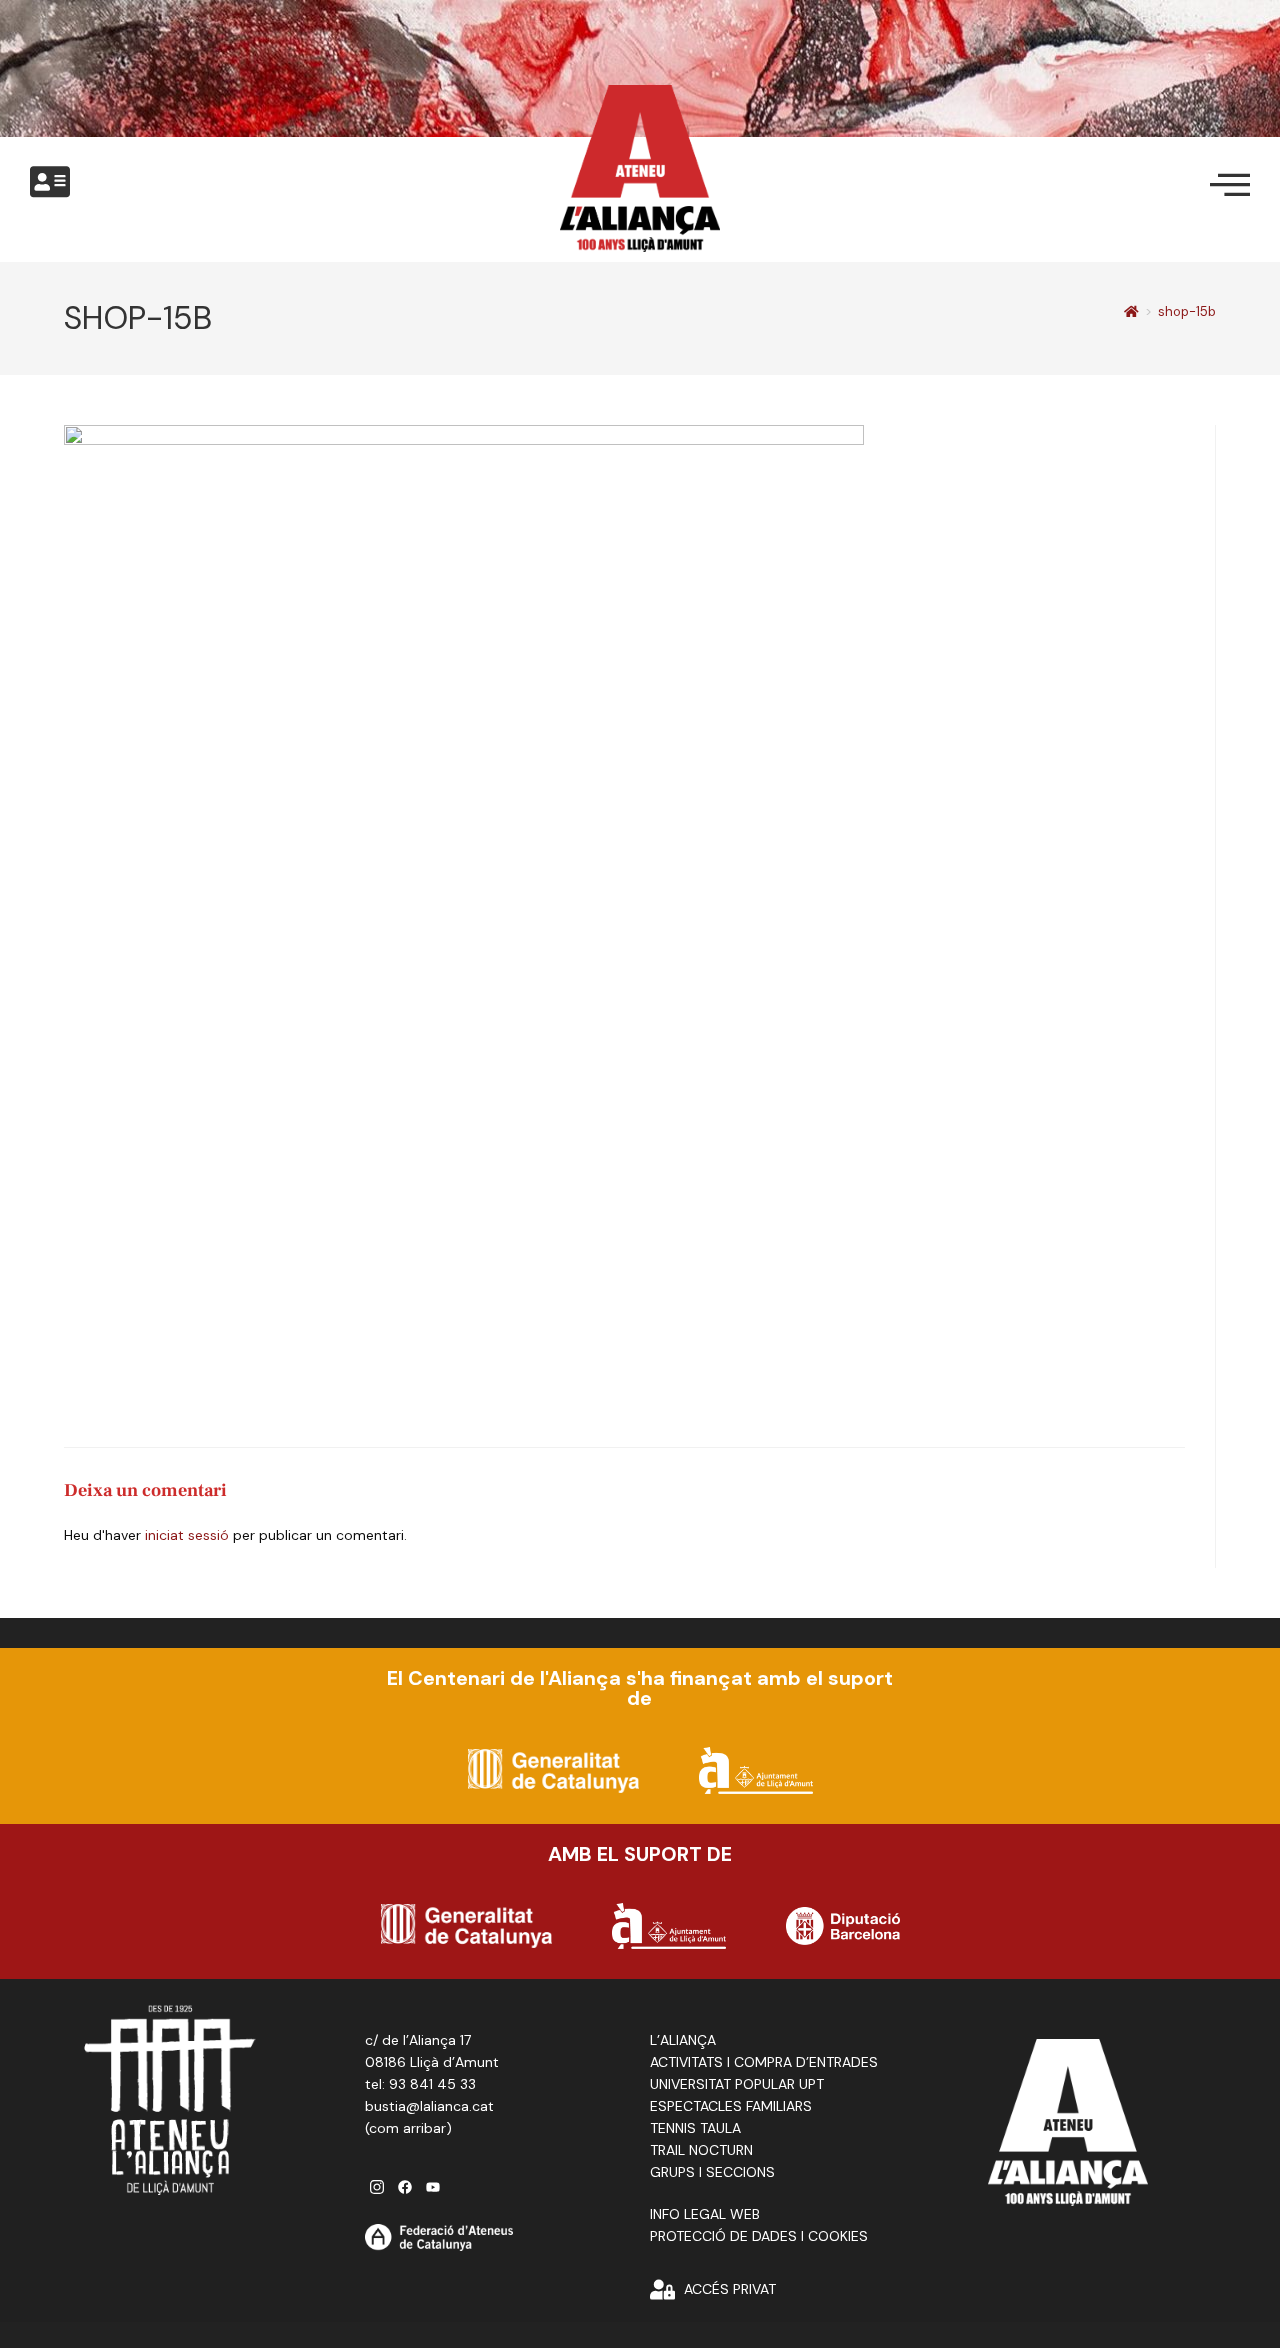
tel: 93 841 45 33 (420, 2084)
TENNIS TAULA (695, 2128)
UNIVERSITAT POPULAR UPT (737, 2084)
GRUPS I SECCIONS (712, 2172)
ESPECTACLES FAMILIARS (731, 2106)
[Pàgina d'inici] (1131, 311)
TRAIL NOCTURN (701, 2150)
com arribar (407, 2128)
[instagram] (377, 2186)
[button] (50, 182)
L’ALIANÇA (683, 2040)
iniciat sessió (187, 1535)
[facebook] (405, 2186)
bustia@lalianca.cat (429, 2106)
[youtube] (433, 2186)
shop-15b (1187, 311)
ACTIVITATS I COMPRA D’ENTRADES (764, 2062)
